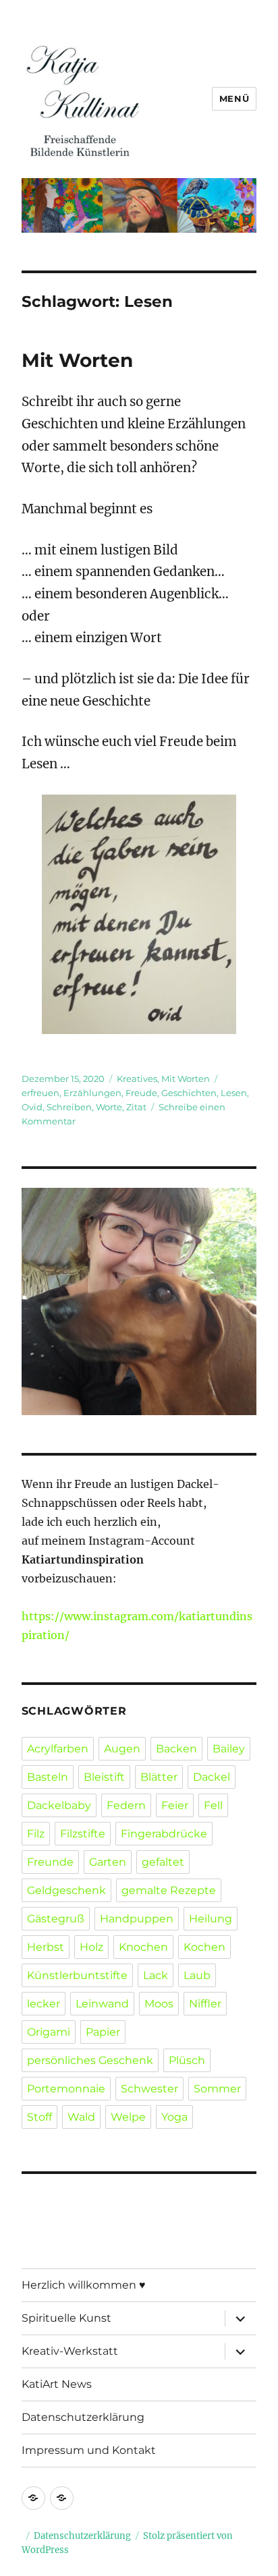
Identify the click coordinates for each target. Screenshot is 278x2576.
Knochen (143, 1947)
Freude (141, 1093)
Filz (36, 1834)
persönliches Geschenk (90, 2060)
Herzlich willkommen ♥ (84, 2285)
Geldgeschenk (66, 1890)
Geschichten (189, 1093)
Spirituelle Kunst (66, 2318)
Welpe (128, 2117)
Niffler (205, 2004)
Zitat (136, 1107)
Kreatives (137, 1079)
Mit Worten (77, 360)
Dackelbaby (59, 1805)
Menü (234, 98)
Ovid (32, 1107)
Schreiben (69, 1107)
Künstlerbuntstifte (77, 1975)
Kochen (204, 1947)
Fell (213, 1805)
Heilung (211, 1919)
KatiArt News (57, 2384)
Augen (122, 1749)
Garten (108, 1862)
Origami (49, 2032)
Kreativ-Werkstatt (70, 2351)
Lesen (234, 1093)
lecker (44, 2004)
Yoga (174, 2117)
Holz (91, 1947)
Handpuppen (137, 1919)
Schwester (149, 2089)
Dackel (212, 1777)
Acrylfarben (58, 1749)
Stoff (39, 2117)
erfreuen (40, 1093)
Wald (81, 2117)
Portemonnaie (66, 2089)
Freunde (50, 1862)
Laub (197, 1975)
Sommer (217, 2089)
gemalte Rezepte (169, 1890)
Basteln (48, 1777)
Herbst (46, 1947)
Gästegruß (56, 1919)
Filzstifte (83, 1834)
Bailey (229, 1749)
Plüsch (187, 2060)
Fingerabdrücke (164, 1834)
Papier (103, 2032)
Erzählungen (92, 1093)
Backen (176, 1749)
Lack (156, 1975)
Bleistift (104, 1777)
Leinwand (102, 2004)
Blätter (159, 1777)
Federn (126, 1805)
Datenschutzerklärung (83, 2417)
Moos (159, 2004)
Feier (175, 1805)
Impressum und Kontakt (89, 2450)
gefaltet (163, 1862)
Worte (109, 1107)
